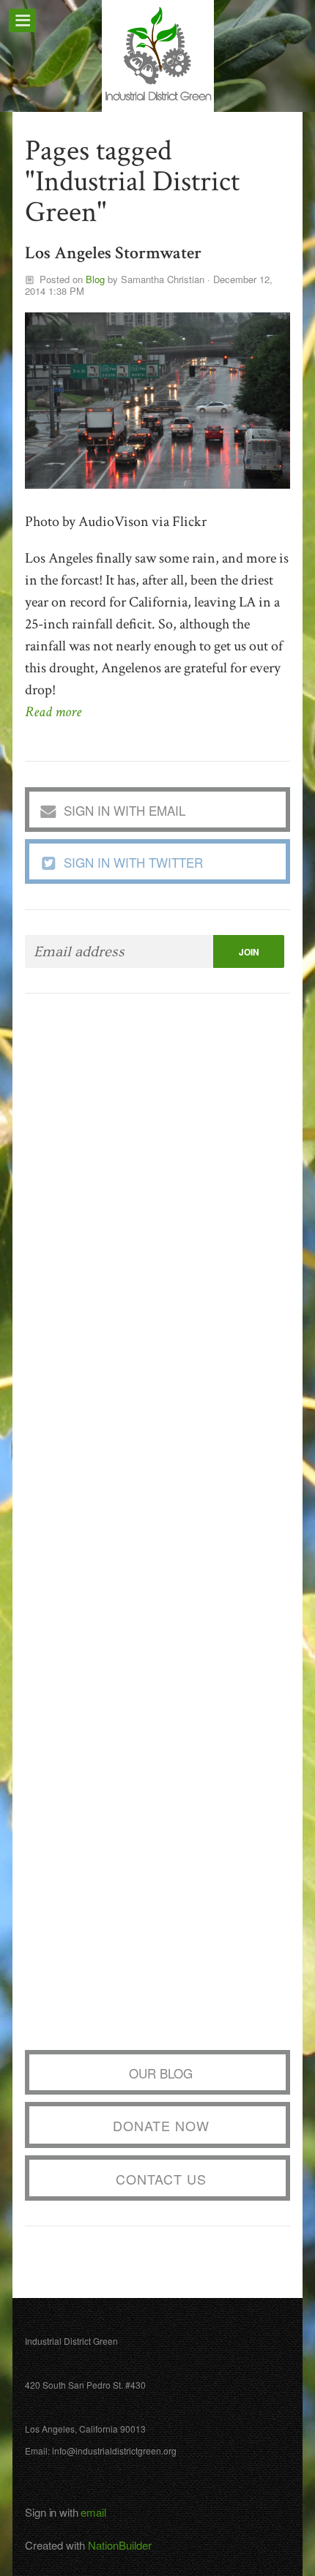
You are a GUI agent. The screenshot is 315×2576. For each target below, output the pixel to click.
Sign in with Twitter (133, 862)
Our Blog (161, 2073)
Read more (53, 712)
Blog (95, 279)
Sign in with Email (125, 810)
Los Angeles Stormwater (113, 253)
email (93, 2512)
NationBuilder (120, 2545)
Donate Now (161, 2125)
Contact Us (161, 2179)
